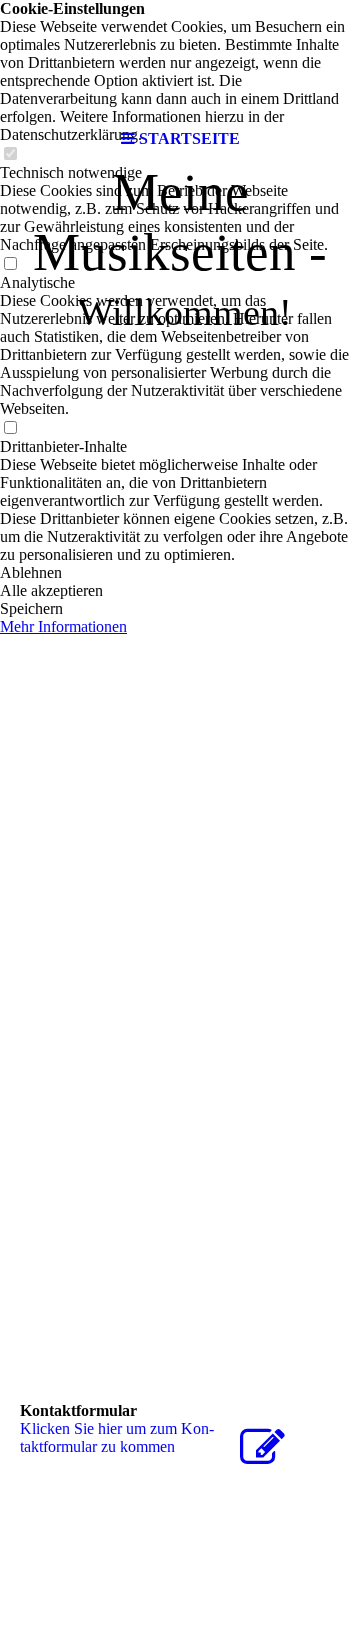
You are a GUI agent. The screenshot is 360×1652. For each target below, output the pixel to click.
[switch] (10, 264)
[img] (180, 60)
